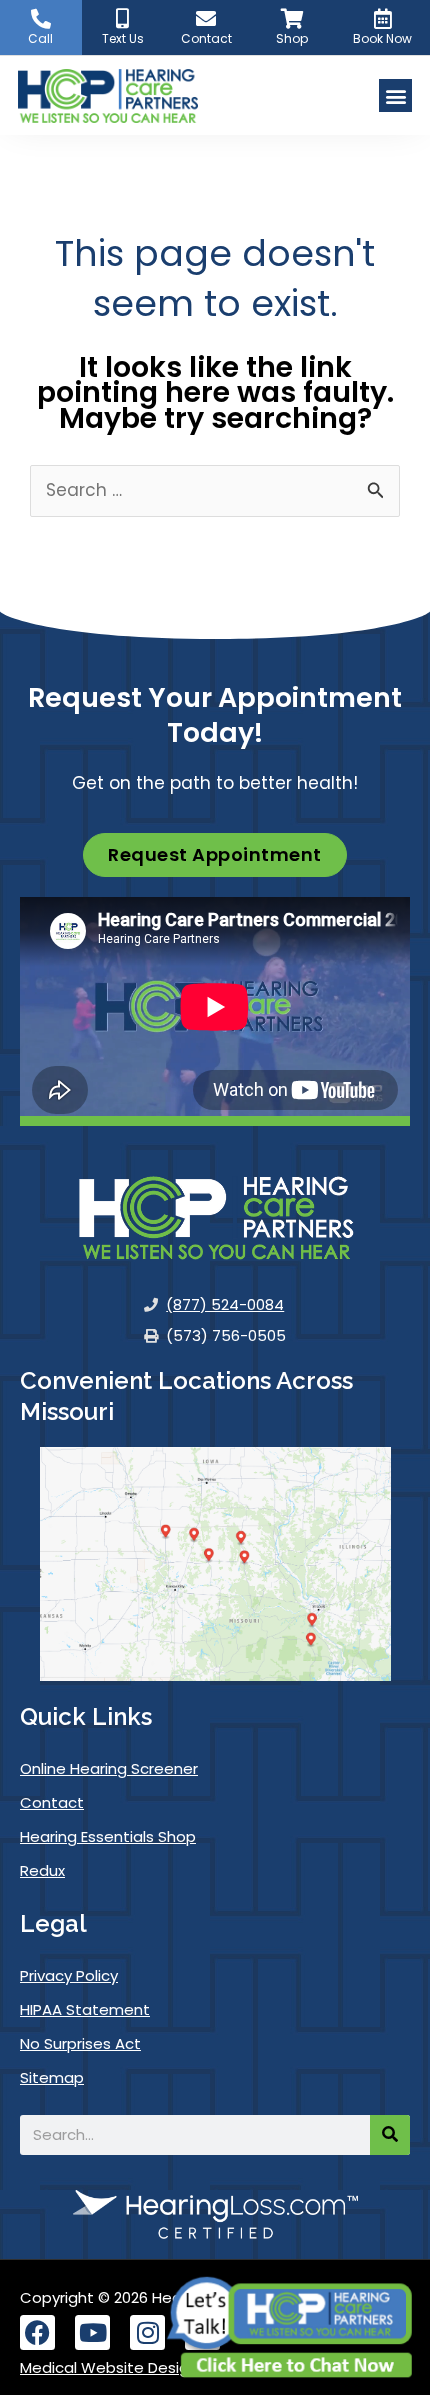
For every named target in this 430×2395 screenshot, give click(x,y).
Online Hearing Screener (109, 1768)
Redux (42, 1870)
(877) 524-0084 (225, 1305)
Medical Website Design (109, 2367)
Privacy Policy (69, 1975)
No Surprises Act (80, 2043)
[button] (395, 95)
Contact (52, 1802)
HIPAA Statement (85, 2009)
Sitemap (52, 2077)
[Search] (390, 2135)
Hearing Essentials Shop (108, 1836)
